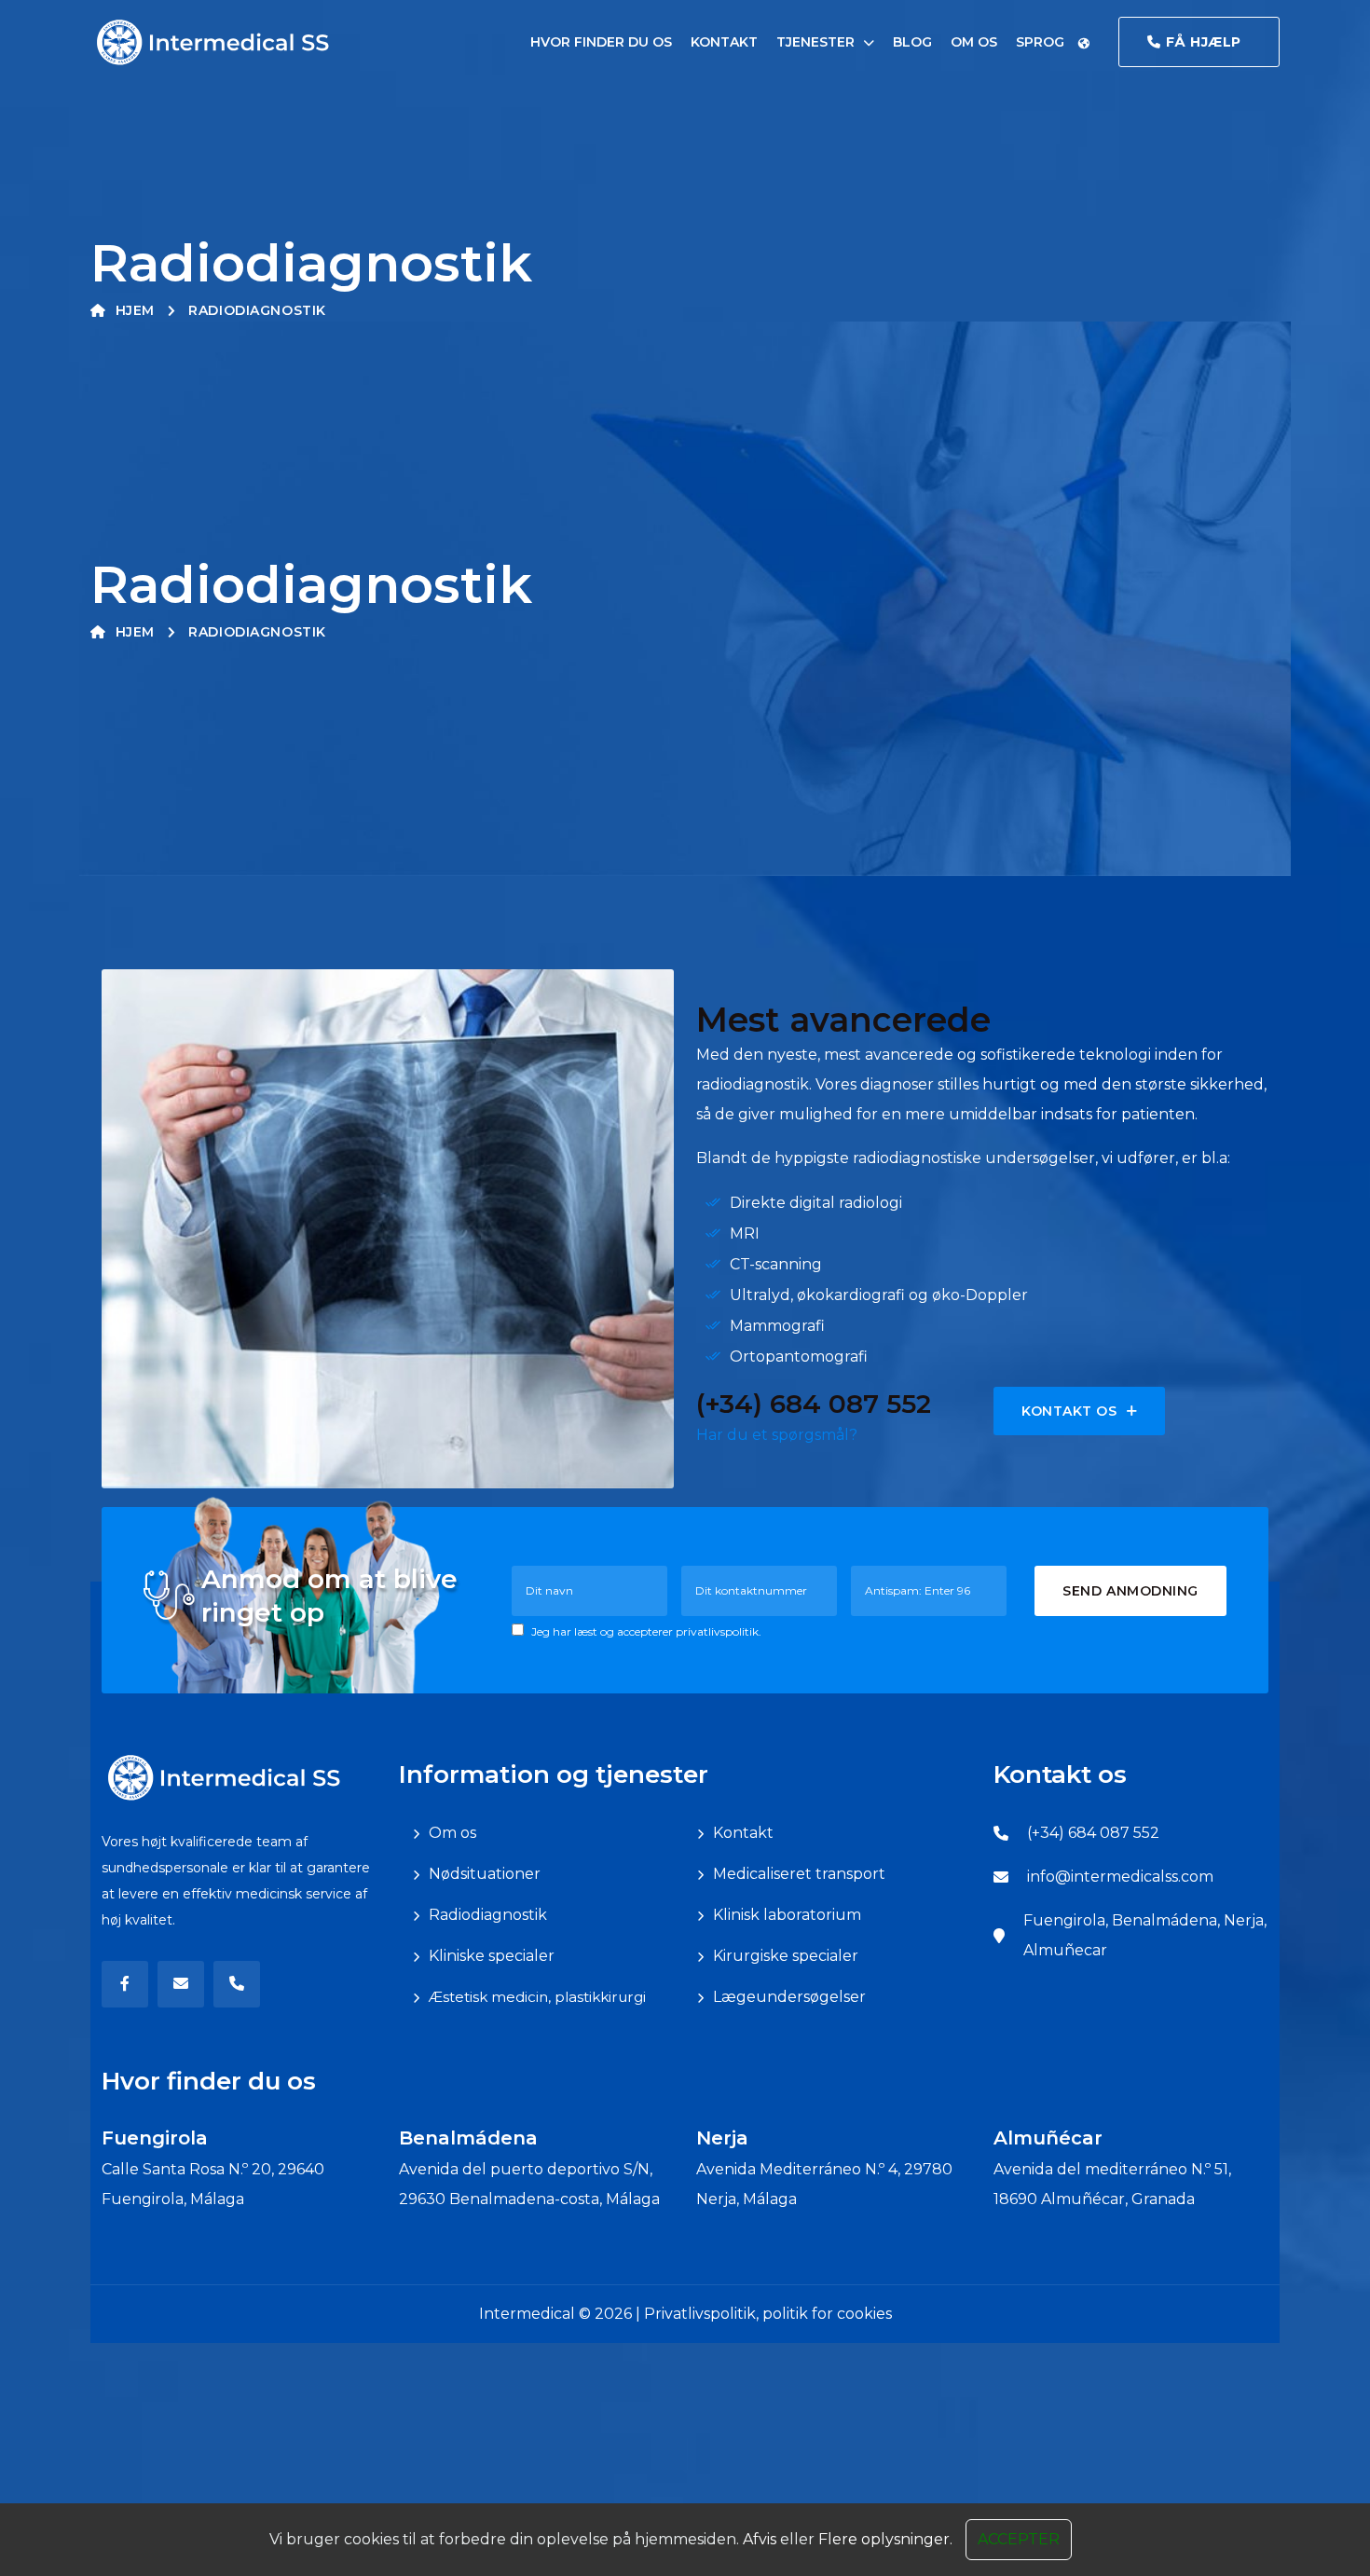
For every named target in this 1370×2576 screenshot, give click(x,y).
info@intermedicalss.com (1120, 1877)
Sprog (1042, 42)
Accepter (1019, 2539)
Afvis (760, 2539)
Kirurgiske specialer (786, 1956)
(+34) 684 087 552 (1093, 1833)
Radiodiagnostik (488, 1915)
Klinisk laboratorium (787, 1915)
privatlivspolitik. (719, 1631)
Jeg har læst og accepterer (645, 1631)
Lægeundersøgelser (789, 1997)
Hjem (135, 310)
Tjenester (815, 42)
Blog (912, 42)
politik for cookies (827, 2314)
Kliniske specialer (492, 1956)
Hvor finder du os (601, 42)
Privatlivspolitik (700, 2314)
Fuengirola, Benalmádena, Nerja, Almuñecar (1145, 1935)
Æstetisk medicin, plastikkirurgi (537, 1997)
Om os (974, 42)
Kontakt (724, 42)
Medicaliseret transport (799, 1874)
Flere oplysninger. (885, 2539)
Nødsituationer (485, 1874)
